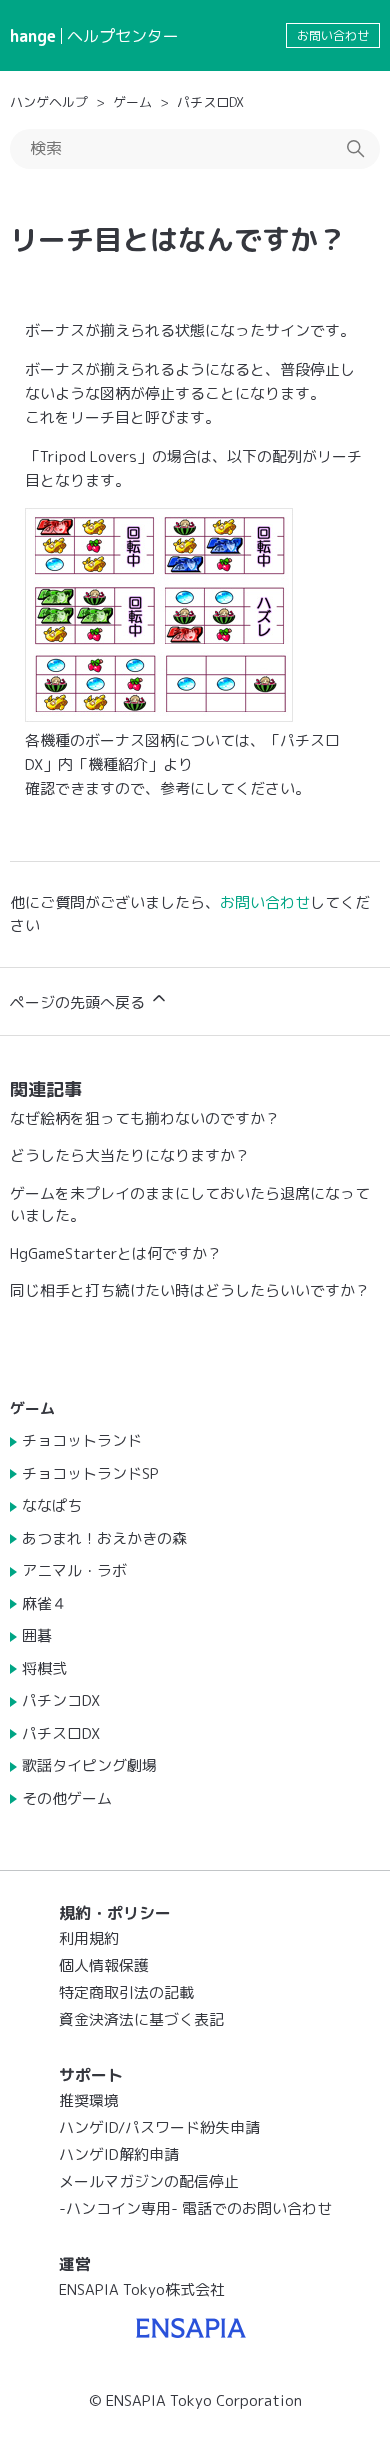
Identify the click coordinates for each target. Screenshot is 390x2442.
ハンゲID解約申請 (119, 2154)
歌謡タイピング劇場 (89, 1765)
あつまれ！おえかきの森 (104, 1538)
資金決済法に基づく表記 (141, 2019)
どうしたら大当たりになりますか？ (130, 1155)
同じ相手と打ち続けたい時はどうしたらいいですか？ (190, 1290)
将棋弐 (44, 1668)
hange (33, 36)
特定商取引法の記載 (126, 1992)
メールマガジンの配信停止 (149, 2181)
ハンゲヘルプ (49, 102)
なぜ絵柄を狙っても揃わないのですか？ (145, 1118)
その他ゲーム (67, 1798)
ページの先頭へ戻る (79, 1002)
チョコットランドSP (90, 1473)
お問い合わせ (333, 35)
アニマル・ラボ (74, 1570)
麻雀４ (44, 1603)
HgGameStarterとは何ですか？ (116, 1253)
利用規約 (89, 1938)
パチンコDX (61, 1700)
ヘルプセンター (123, 36)
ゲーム (132, 102)
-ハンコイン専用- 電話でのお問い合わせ (195, 2208)
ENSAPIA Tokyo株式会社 (142, 2289)
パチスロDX (210, 102)
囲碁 (37, 1635)
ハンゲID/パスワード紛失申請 (159, 2127)
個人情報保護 (104, 1965)
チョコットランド (82, 1440)
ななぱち (52, 1505)
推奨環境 (89, 2100)
